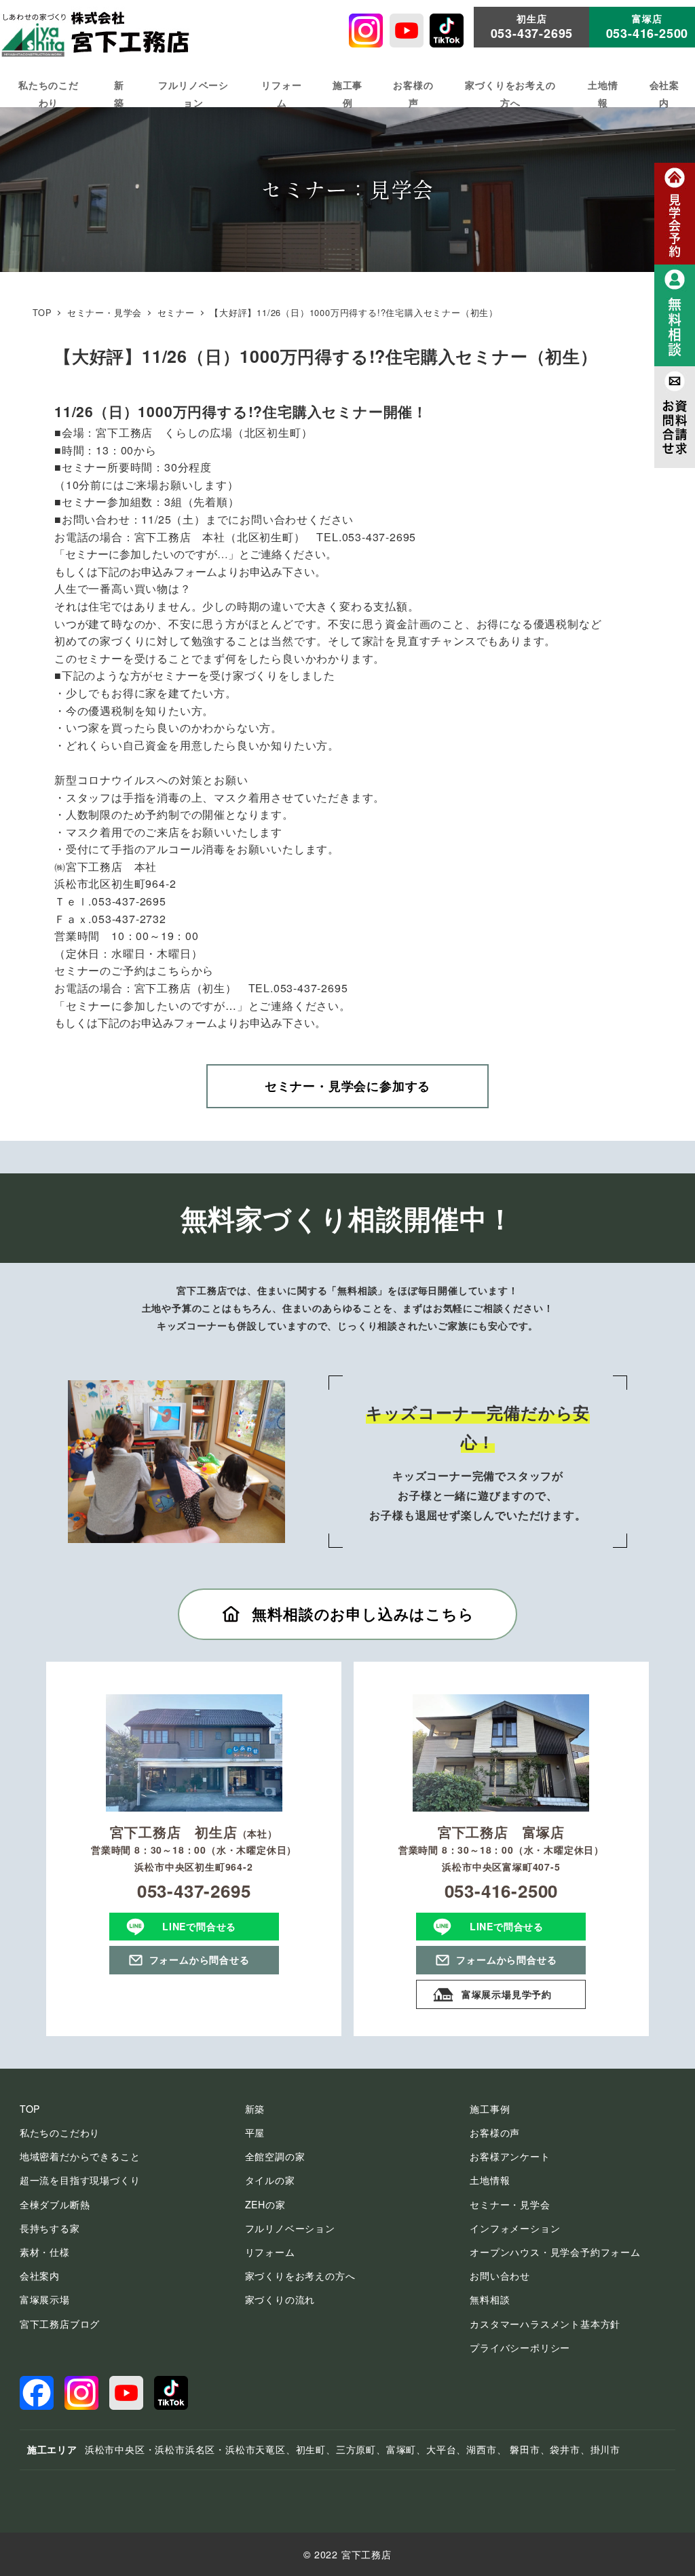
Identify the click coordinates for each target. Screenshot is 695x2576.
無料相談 (490, 2299)
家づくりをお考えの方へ (300, 2276)
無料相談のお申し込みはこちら (363, 1614)
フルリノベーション (290, 2228)
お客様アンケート (510, 2156)
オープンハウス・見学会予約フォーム (555, 2252)
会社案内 (40, 2276)
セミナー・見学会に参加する (347, 1086)
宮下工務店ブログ (60, 2324)
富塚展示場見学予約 (507, 1994)
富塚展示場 (45, 2299)
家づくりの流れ (280, 2299)
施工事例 (490, 2109)
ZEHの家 (265, 2204)
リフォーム (270, 2252)
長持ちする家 (50, 2228)
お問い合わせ (500, 2276)
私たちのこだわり (60, 2132)
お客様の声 (495, 2132)
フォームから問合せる (200, 1959)
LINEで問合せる (199, 1926)
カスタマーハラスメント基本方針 (545, 2324)
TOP (30, 2109)
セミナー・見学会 (510, 2204)
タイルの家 (270, 2180)
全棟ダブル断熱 (55, 2204)
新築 (255, 2109)
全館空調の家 (275, 2156)
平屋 (255, 2132)
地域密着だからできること (80, 2156)
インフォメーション (515, 2228)
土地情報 (490, 2180)
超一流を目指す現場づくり (80, 2180)
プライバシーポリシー (520, 2347)
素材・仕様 (45, 2252)
